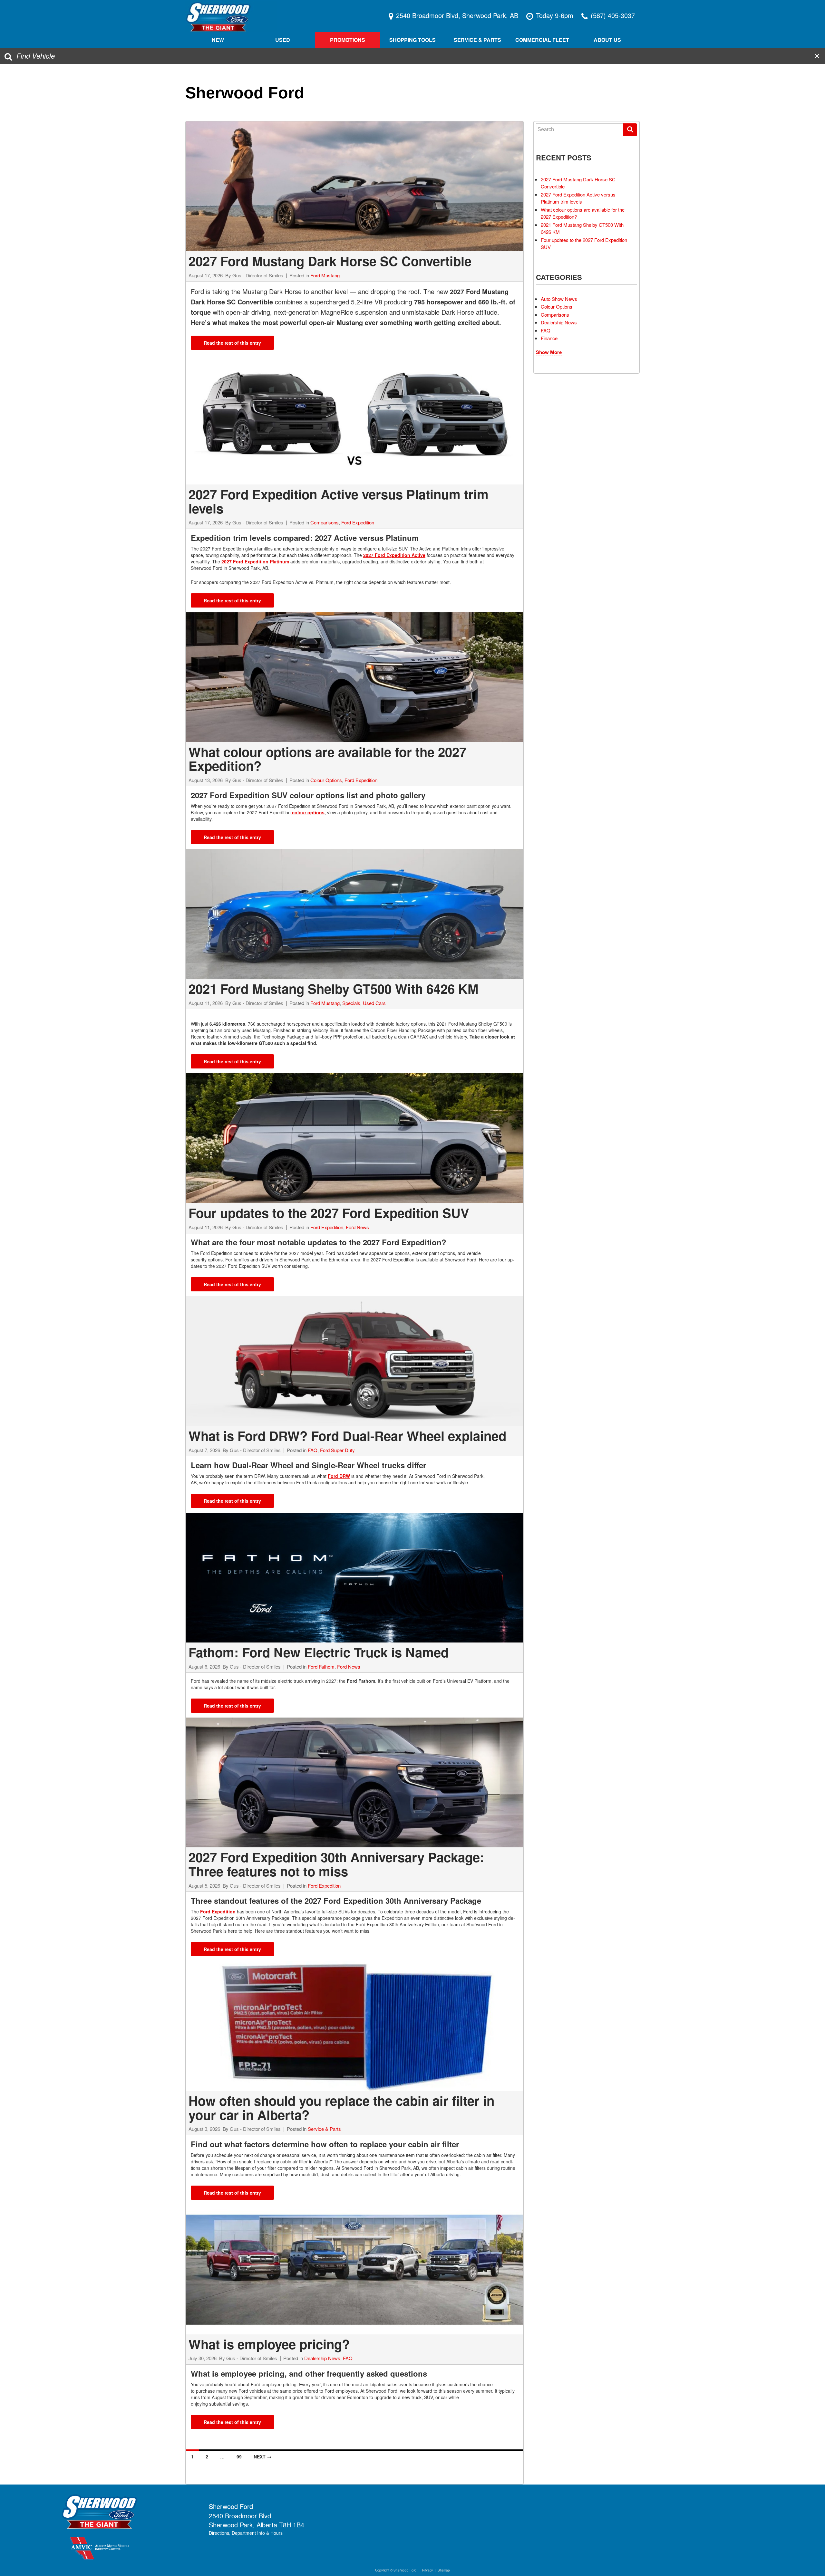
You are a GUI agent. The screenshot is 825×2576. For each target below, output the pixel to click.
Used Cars (374, 1003)
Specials (351, 1003)
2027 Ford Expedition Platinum (255, 561)
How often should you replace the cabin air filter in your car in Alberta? (341, 2107)
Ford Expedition (358, 522)
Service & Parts (324, 2129)
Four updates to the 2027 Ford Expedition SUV (329, 1213)
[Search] (630, 130)
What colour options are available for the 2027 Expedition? (327, 759)
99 (239, 2456)
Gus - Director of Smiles (258, 275)
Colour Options (326, 780)
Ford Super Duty (337, 1450)
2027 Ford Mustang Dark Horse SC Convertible (330, 261)
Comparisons (325, 522)
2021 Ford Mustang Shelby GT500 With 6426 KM (333, 988)
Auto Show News (559, 299)
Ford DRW (339, 1476)
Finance (549, 338)
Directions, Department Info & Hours (246, 2533)
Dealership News (322, 2358)
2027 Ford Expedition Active (394, 555)
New (218, 40)
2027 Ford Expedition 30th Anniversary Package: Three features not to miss (336, 1864)
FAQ (313, 1450)
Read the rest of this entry (232, 343)
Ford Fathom (321, 1666)
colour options (308, 812)
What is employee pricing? (269, 2344)
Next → (262, 2456)
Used (283, 40)
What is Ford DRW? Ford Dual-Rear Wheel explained (347, 1436)
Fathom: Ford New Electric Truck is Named (319, 1652)
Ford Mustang (325, 275)
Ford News (357, 1227)
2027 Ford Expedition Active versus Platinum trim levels (339, 501)
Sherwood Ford (245, 93)
